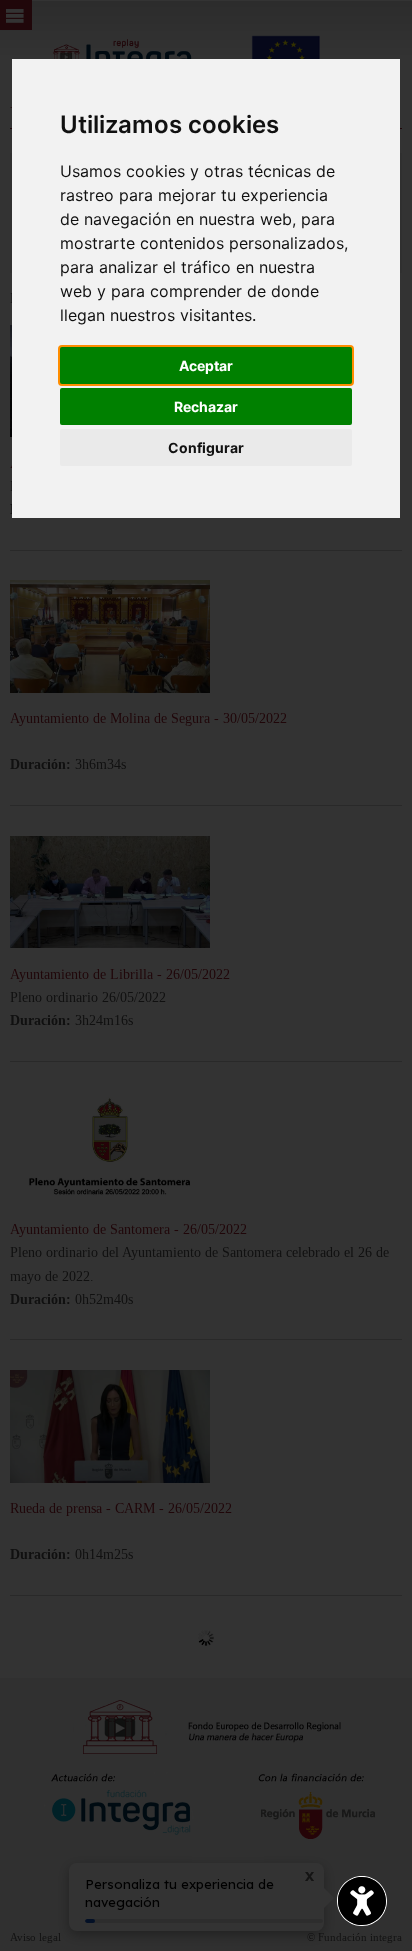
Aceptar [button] (206, 365)
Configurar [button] (206, 447)
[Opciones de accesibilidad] (362, 1901)
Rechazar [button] (206, 406)
